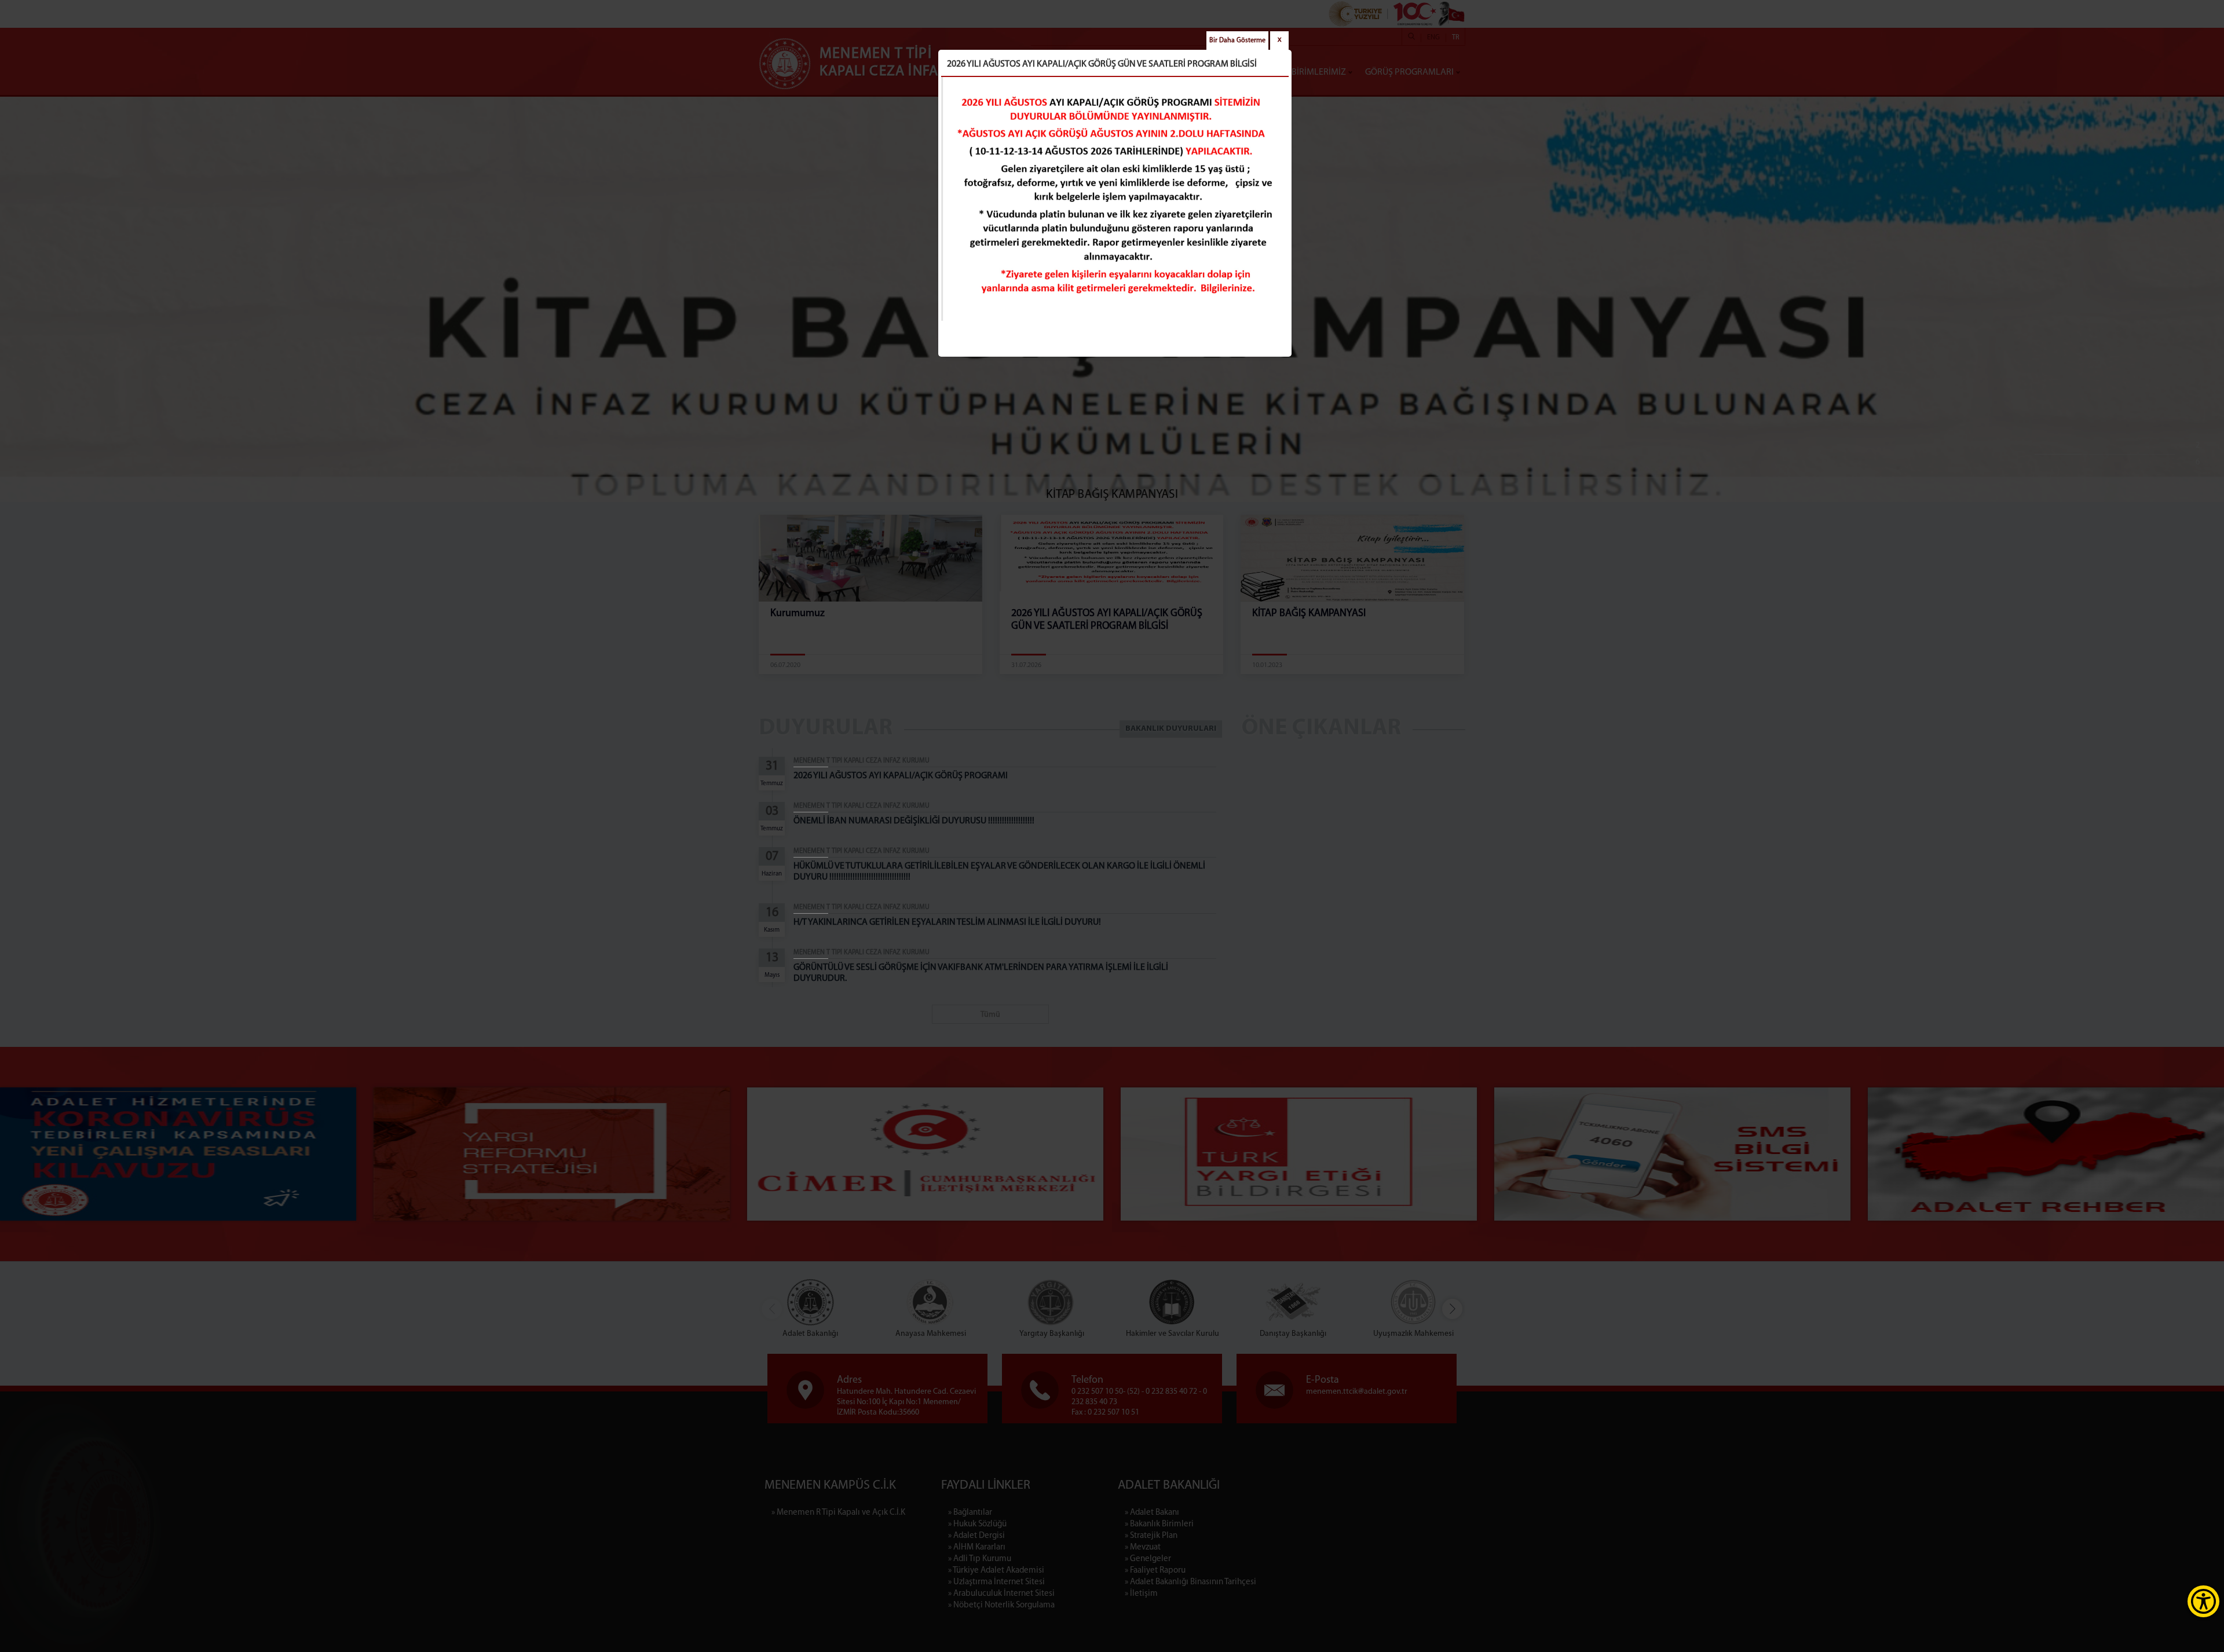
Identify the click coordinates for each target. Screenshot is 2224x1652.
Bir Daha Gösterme (1237, 41)
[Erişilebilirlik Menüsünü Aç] (2203, 1601)
